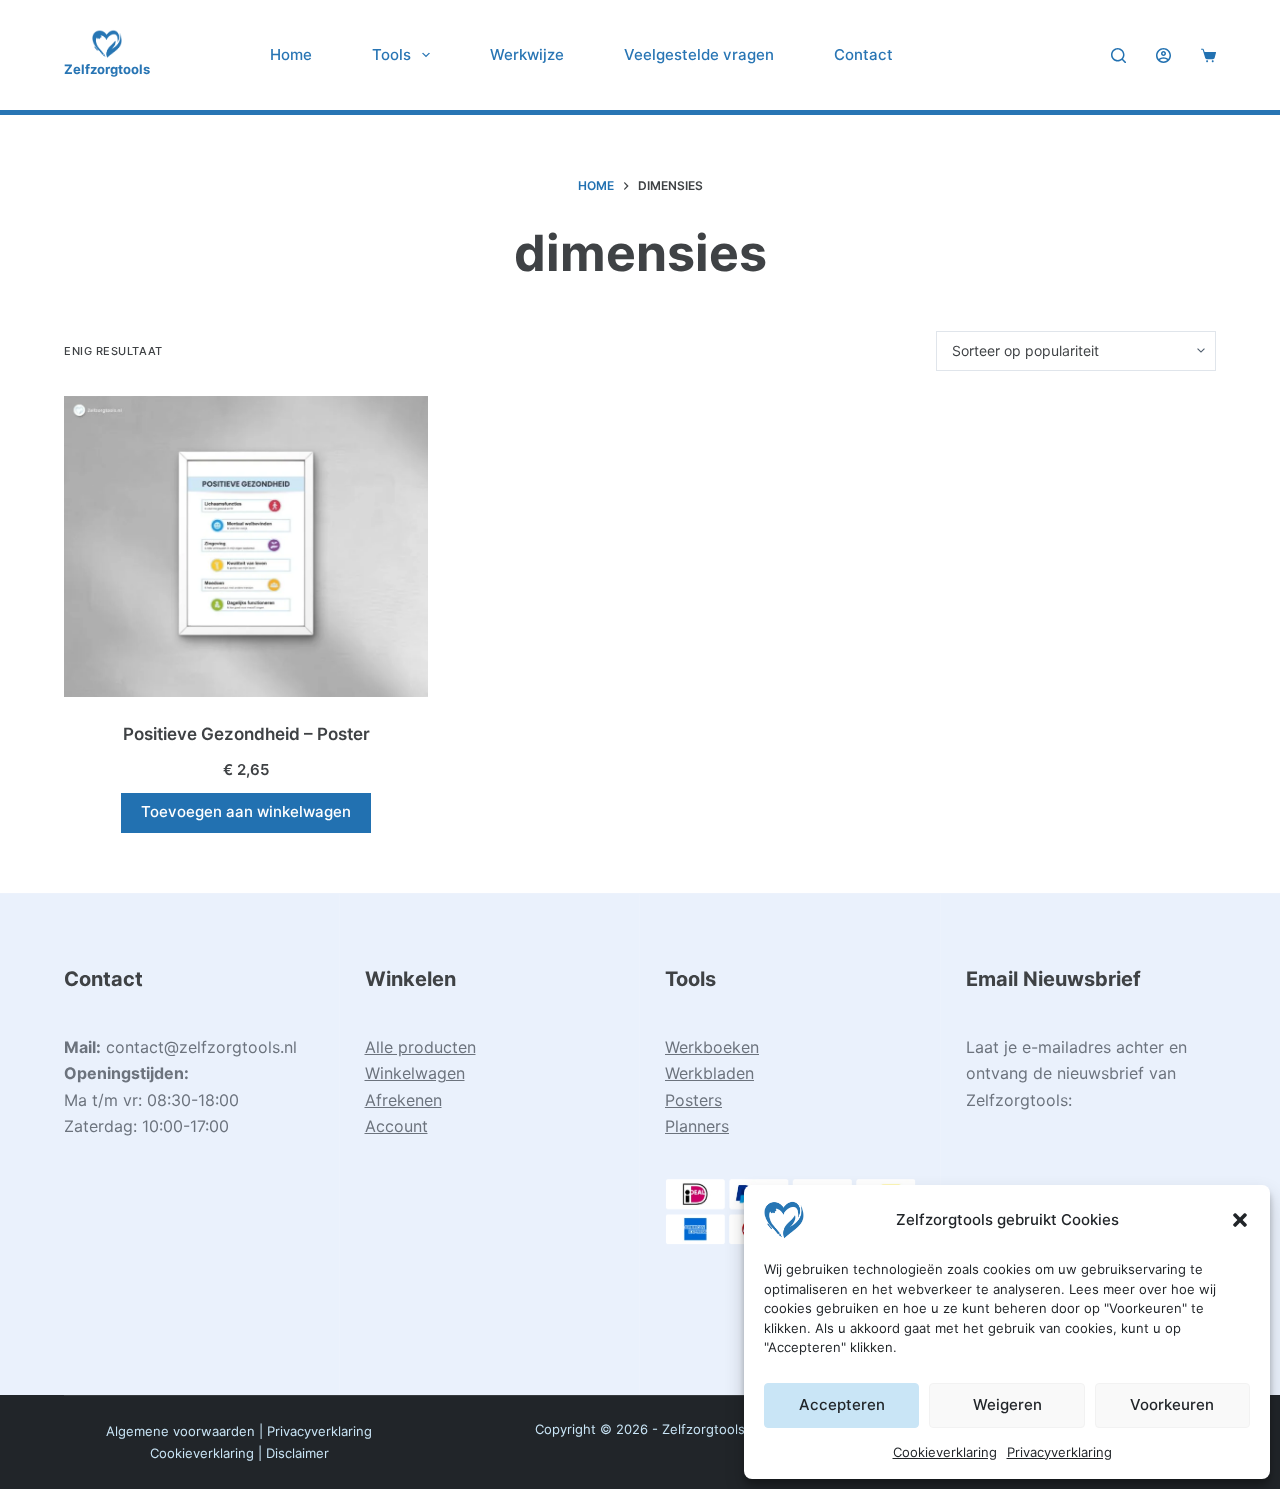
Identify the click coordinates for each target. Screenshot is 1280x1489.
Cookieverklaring (945, 1452)
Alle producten (420, 1047)
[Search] (1118, 55)
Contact (863, 54)
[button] (1240, 1220)
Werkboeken (712, 1047)
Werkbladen (709, 1073)
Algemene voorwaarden (180, 1431)
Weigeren (1007, 1404)
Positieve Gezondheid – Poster (246, 734)
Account (396, 1126)
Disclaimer (297, 1453)
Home (291, 54)
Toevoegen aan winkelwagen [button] (246, 811)
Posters (693, 1100)
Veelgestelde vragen (699, 54)
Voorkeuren (1172, 1404)
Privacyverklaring (1059, 1452)
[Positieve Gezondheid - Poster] (246, 547)
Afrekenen (403, 1100)
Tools (391, 54)
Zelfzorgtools (107, 69)
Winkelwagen (415, 1073)
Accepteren (842, 1404)
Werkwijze (527, 54)
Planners (697, 1126)
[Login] (1163, 55)
